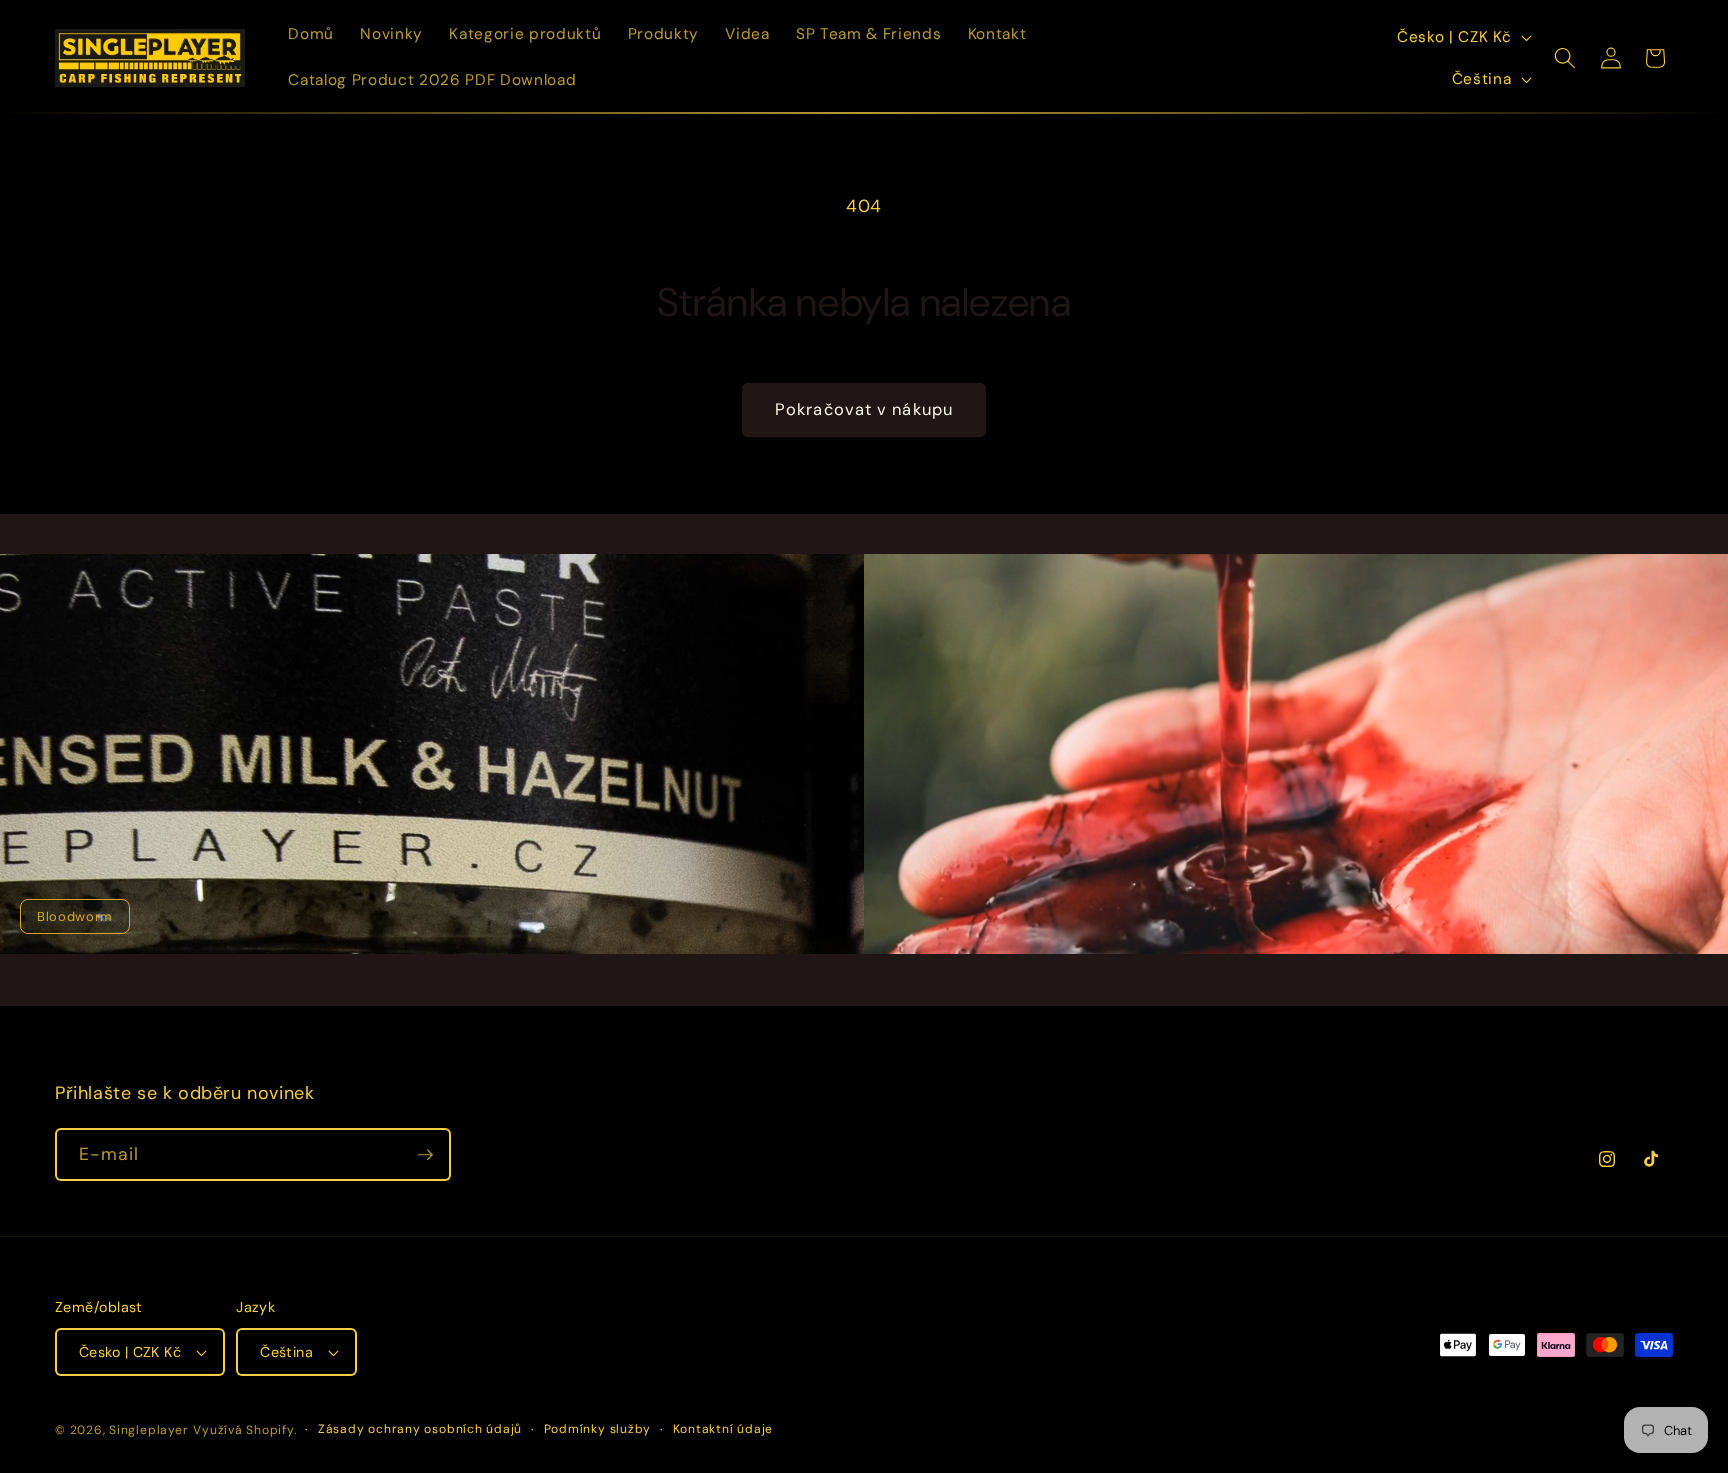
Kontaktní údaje (723, 1429)
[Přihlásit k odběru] (425, 1155)
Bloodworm (75, 916)
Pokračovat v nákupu (864, 409)
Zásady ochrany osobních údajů (420, 1429)
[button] (1565, 58)
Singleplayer (148, 1430)
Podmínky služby (598, 1429)
